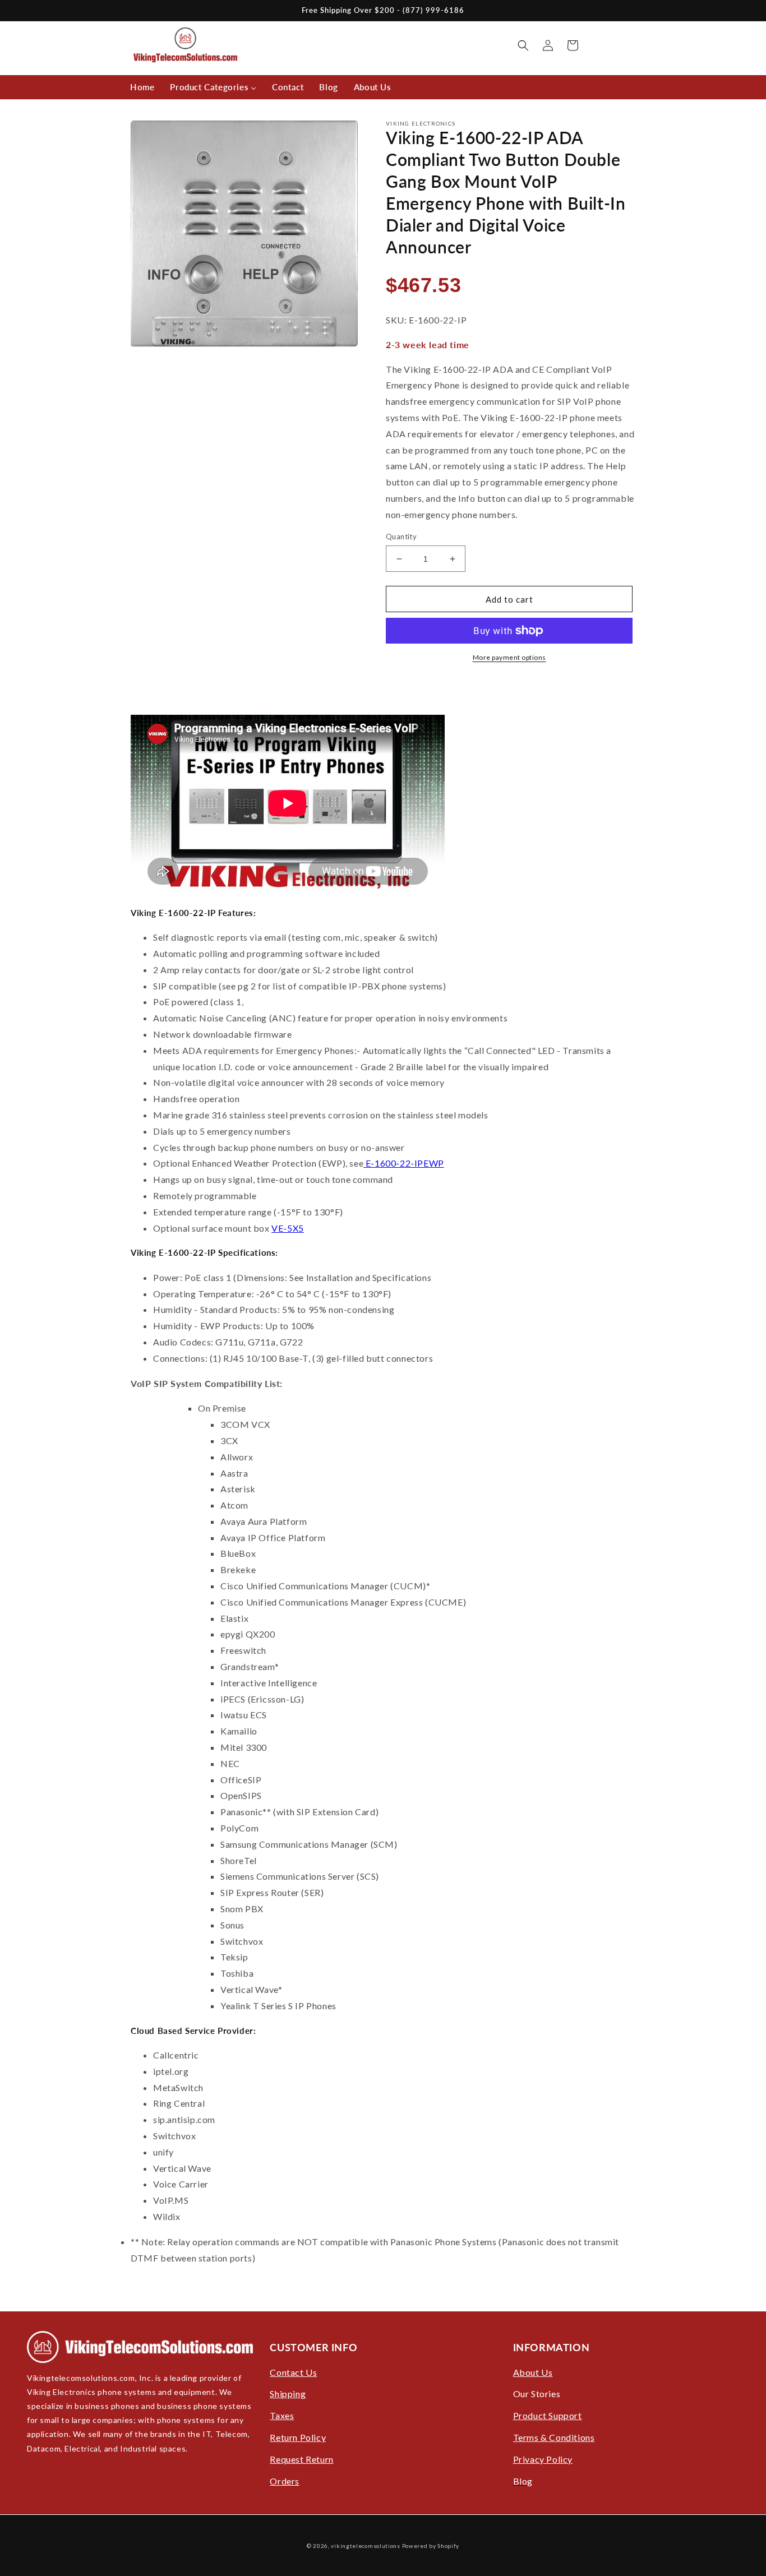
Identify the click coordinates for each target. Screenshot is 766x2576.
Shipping (288, 2394)
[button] (523, 45)
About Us (533, 2372)
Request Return (301, 2459)
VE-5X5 (288, 1228)
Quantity (401, 537)
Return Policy (298, 2437)
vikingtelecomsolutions (365, 2546)
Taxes (282, 2415)
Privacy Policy (543, 2459)
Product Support (548, 2415)
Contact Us (293, 2372)
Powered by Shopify (431, 2546)
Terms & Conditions (554, 2437)
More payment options (509, 657)
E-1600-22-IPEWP (404, 1163)
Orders (285, 2481)
